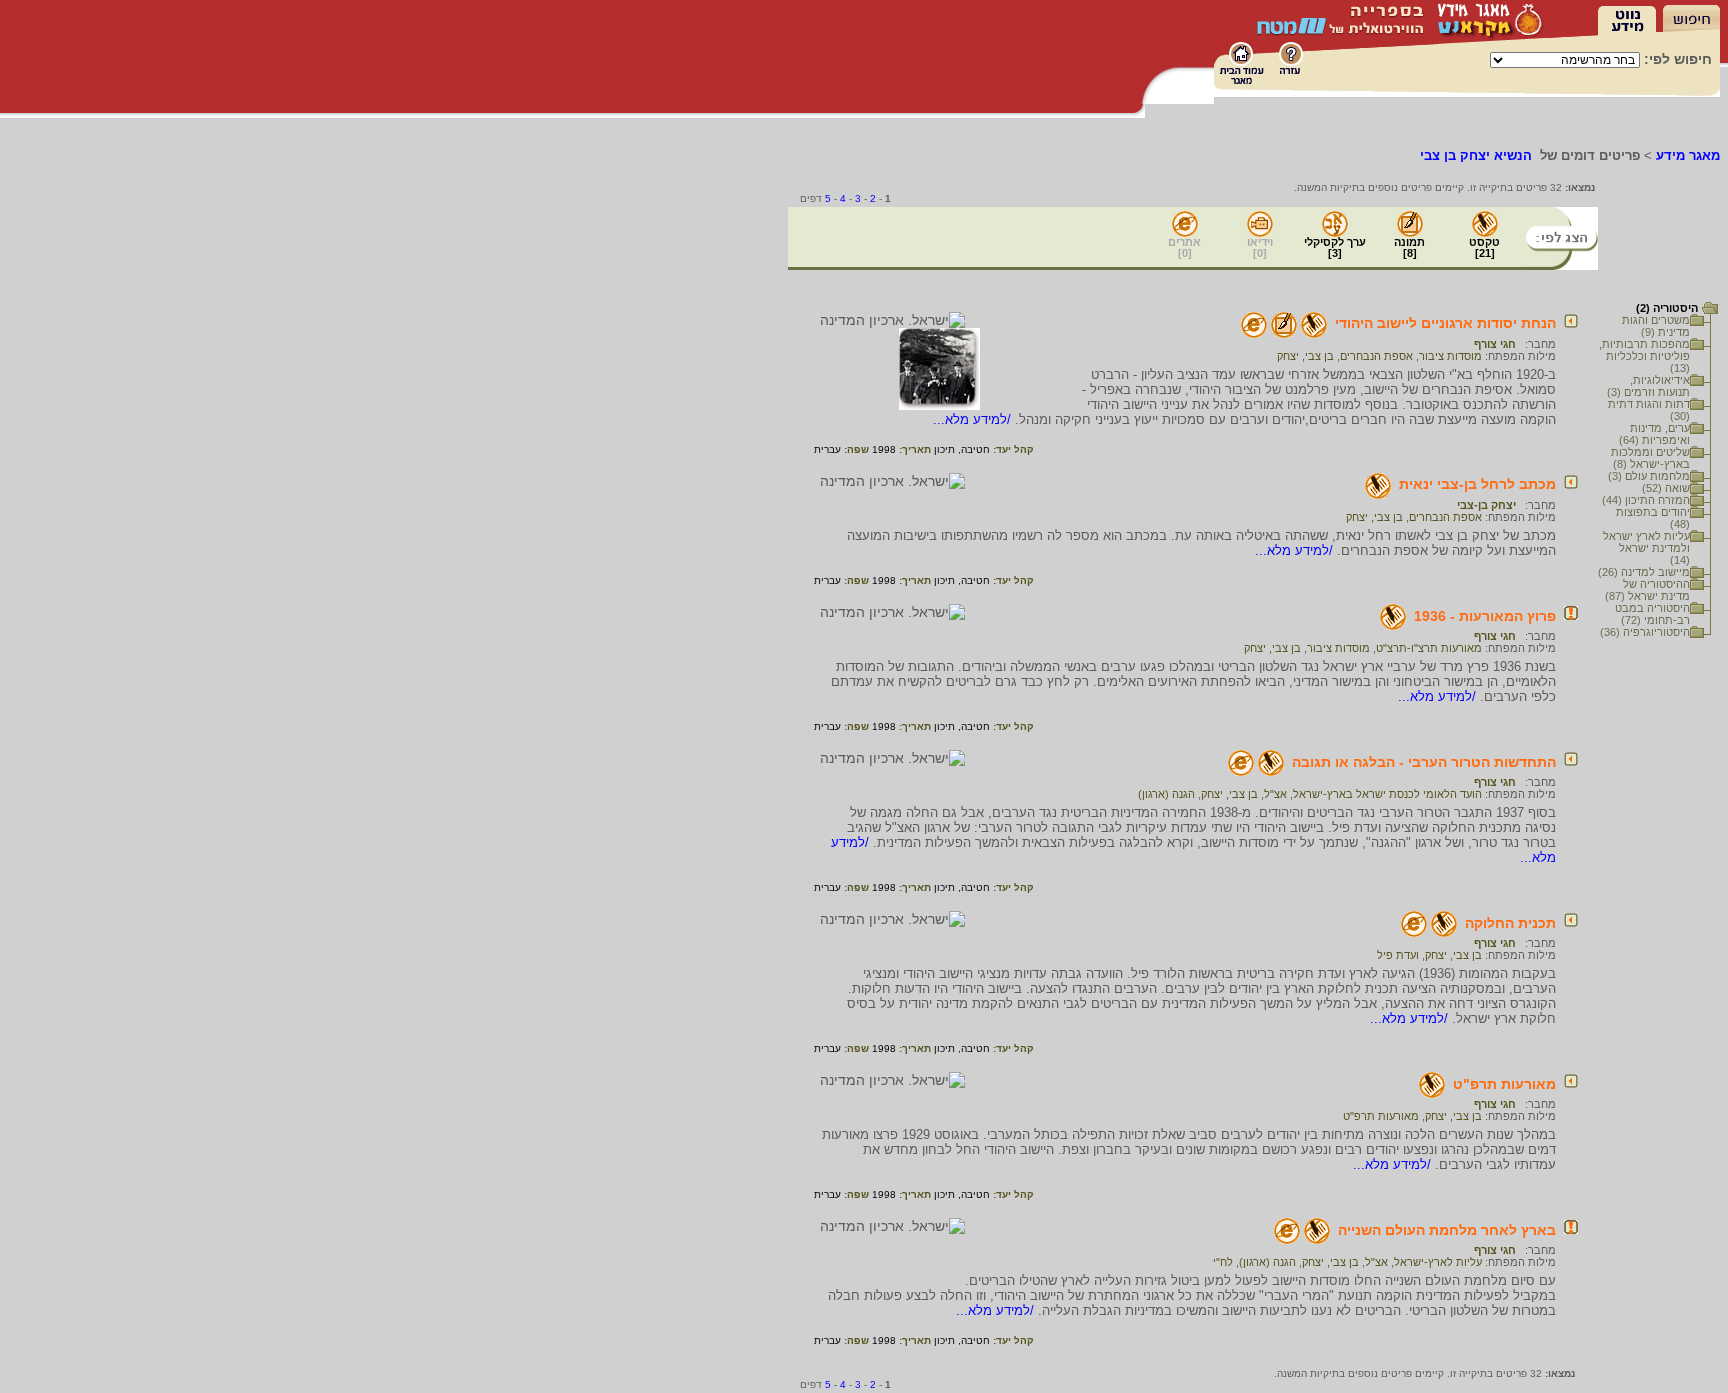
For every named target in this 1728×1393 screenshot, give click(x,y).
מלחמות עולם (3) (1649, 476)
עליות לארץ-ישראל (1438, 1262)
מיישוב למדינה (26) (1644, 572)
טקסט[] (1484, 247)
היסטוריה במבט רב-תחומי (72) (1652, 614)
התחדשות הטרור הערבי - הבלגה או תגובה (1424, 762)
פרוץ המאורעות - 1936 (1485, 616)
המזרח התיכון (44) (1646, 500)
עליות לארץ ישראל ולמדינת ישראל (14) (1646, 548)
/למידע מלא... (974, 419)
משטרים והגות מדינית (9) (1656, 326)
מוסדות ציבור (1450, 356)
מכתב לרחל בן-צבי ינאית (1477, 484)
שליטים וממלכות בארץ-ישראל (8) (1650, 458)
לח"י (1223, 1262)
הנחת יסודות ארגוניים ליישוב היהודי (1445, 323)
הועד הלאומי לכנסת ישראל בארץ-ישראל (1387, 794)
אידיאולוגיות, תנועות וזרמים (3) (1648, 386)
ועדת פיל (1398, 955)
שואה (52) (1666, 488)
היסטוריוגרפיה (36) (1645, 632)
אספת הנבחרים (1376, 356)
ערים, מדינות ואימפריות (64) (1654, 434)
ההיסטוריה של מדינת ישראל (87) (1647, 590)
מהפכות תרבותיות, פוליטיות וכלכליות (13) (1644, 356)
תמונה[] (1409, 247)
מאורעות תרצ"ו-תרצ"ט (1429, 648)
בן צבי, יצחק (1305, 356)
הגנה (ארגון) (1166, 794)
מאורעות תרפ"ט (1504, 1084)
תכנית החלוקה (1510, 923)
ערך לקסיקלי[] (1335, 247)
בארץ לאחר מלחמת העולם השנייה (1447, 1230)
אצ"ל (1275, 794)
